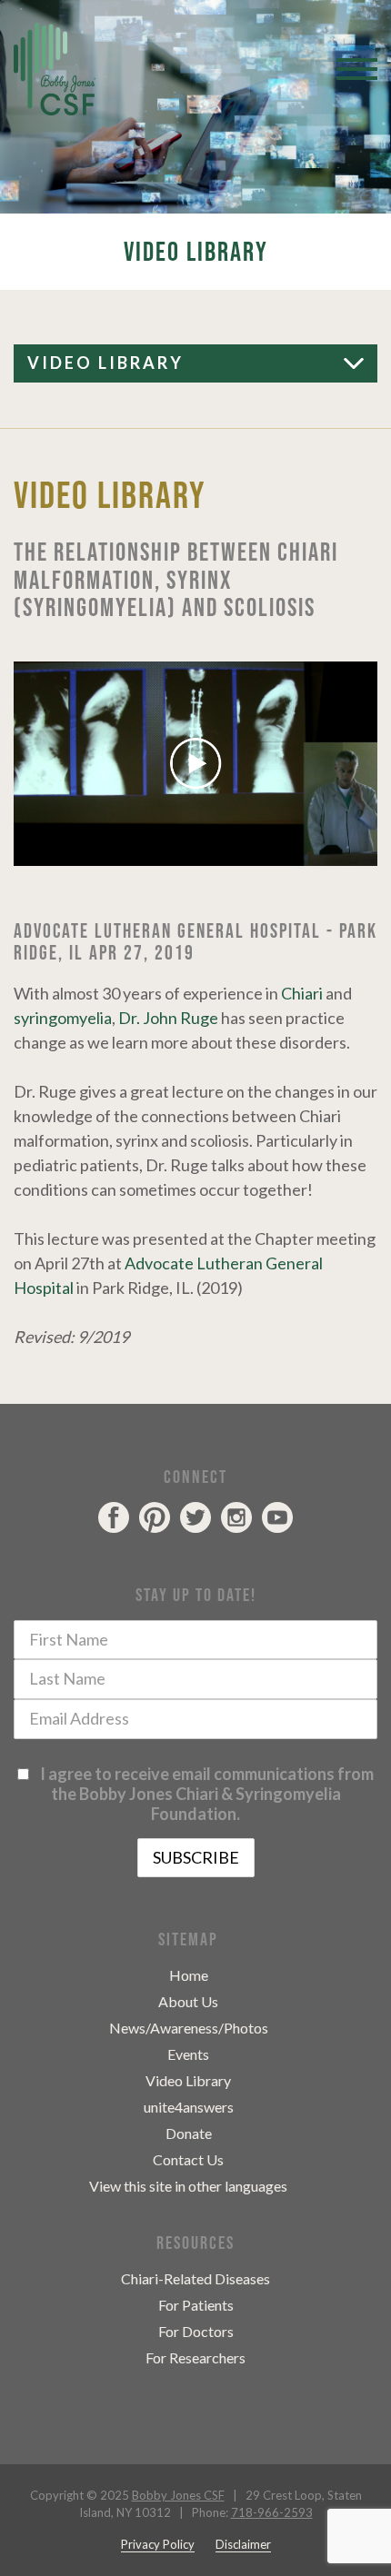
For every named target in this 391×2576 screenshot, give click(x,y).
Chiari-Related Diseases (195, 2278)
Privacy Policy (158, 2544)
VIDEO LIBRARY (105, 363)
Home (189, 1975)
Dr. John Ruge (168, 1018)
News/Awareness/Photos (189, 2028)
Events (188, 2054)
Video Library (188, 2080)
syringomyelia (63, 1018)
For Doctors (196, 2331)
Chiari (302, 993)
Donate (189, 2133)
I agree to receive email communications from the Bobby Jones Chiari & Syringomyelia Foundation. (204, 1794)
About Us (188, 2001)
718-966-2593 (272, 2512)
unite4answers (189, 2107)
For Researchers (195, 2357)
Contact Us (188, 2159)
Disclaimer (243, 2544)
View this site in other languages (188, 2186)
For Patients (196, 2305)
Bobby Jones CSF (178, 2495)
